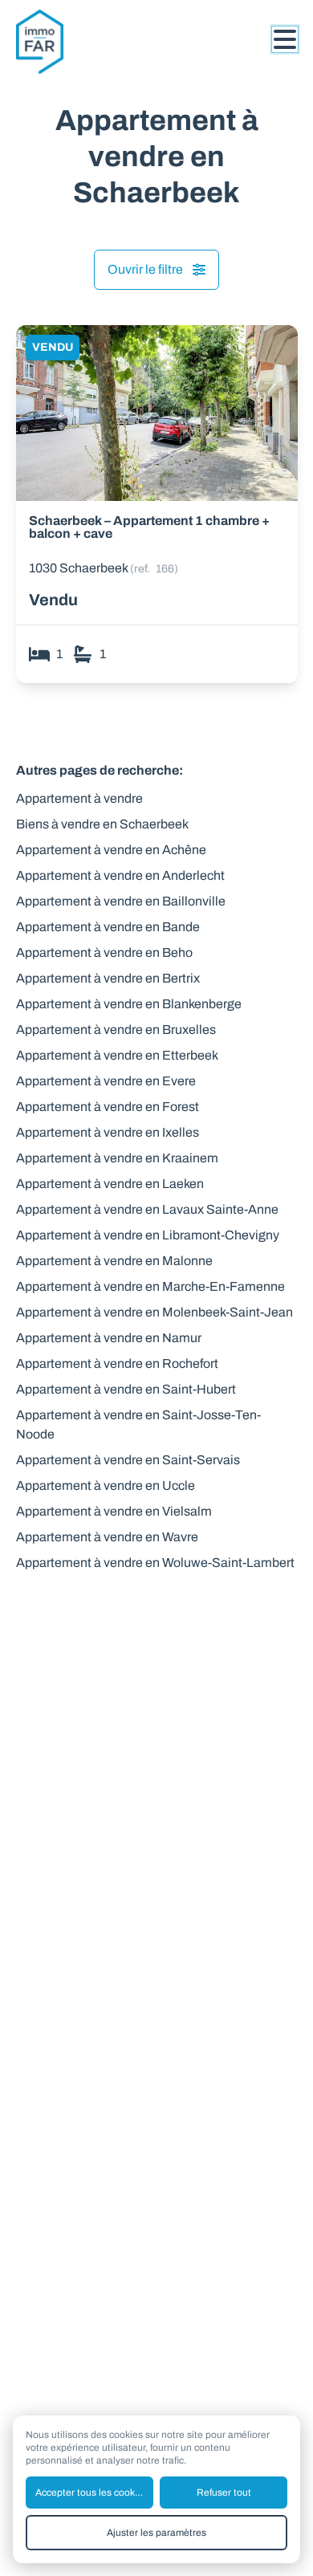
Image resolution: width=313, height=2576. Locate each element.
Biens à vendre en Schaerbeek (102, 824)
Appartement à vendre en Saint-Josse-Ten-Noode (138, 1424)
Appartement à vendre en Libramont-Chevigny (148, 1235)
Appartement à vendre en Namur (109, 1338)
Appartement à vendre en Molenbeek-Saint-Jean (154, 1312)
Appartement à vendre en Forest (108, 1107)
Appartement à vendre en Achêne (111, 850)
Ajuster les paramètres (156, 2533)
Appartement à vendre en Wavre (107, 1537)
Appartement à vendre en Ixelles (108, 1132)
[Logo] (80, 42)
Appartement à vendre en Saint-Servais (128, 1460)
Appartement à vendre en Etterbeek (117, 1055)
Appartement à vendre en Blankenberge (129, 1004)
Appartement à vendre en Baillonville (121, 901)
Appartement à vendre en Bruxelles (116, 1030)
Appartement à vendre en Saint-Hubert (126, 1389)
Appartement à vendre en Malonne (114, 1261)
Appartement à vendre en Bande (108, 927)
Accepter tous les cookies (91, 2493)
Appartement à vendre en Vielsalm (114, 1511)
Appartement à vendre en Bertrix (108, 978)
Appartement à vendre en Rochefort (117, 1363)
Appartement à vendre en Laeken (110, 1184)
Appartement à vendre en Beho (104, 952)
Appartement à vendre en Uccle (106, 1485)
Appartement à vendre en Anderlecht (120, 875)
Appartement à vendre (79, 798)
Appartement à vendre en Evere (106, 1081)
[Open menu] (285, 39)
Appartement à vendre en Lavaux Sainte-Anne (147, 1209)
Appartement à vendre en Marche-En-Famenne (150, 1286)
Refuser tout (224, 2493)
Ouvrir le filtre (145, 269)
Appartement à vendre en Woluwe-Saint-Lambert (155, 1563)
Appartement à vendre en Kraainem (117, 1158)
